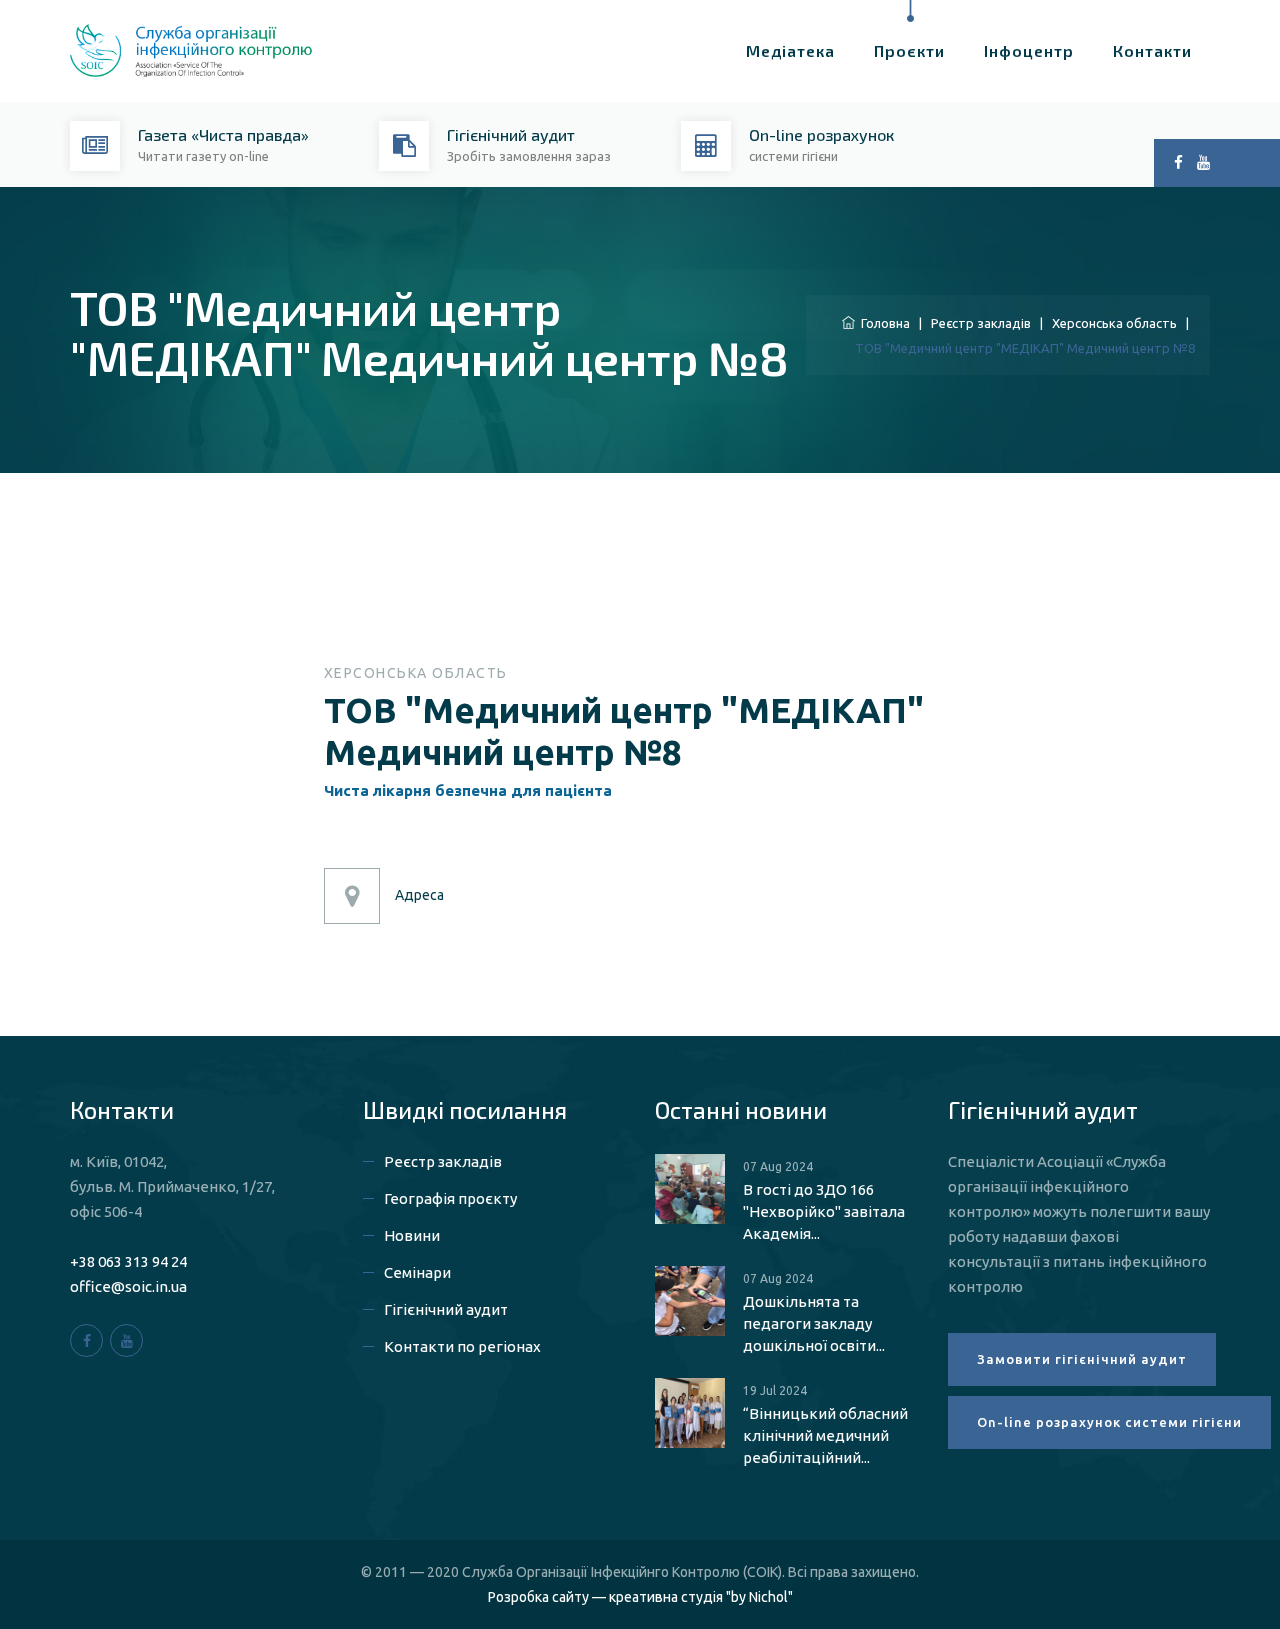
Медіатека (790, 50)
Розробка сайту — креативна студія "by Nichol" (640, 1597)
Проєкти (909, 50)
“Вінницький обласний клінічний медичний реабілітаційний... (825, 1435)
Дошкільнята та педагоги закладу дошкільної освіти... (814, 1323)
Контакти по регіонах (462, 1346)
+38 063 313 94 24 (128, 1261)
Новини (412, 1235)
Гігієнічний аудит (446, 1309)
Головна (882, 323)
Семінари (417, 1272)
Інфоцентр (1029, 50)
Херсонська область (1114, 323)
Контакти (1152, 50)
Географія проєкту (450, 1198)
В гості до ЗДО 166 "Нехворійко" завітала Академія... (824, 1211)
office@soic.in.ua (128, 1286)
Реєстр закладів (981, 323)
